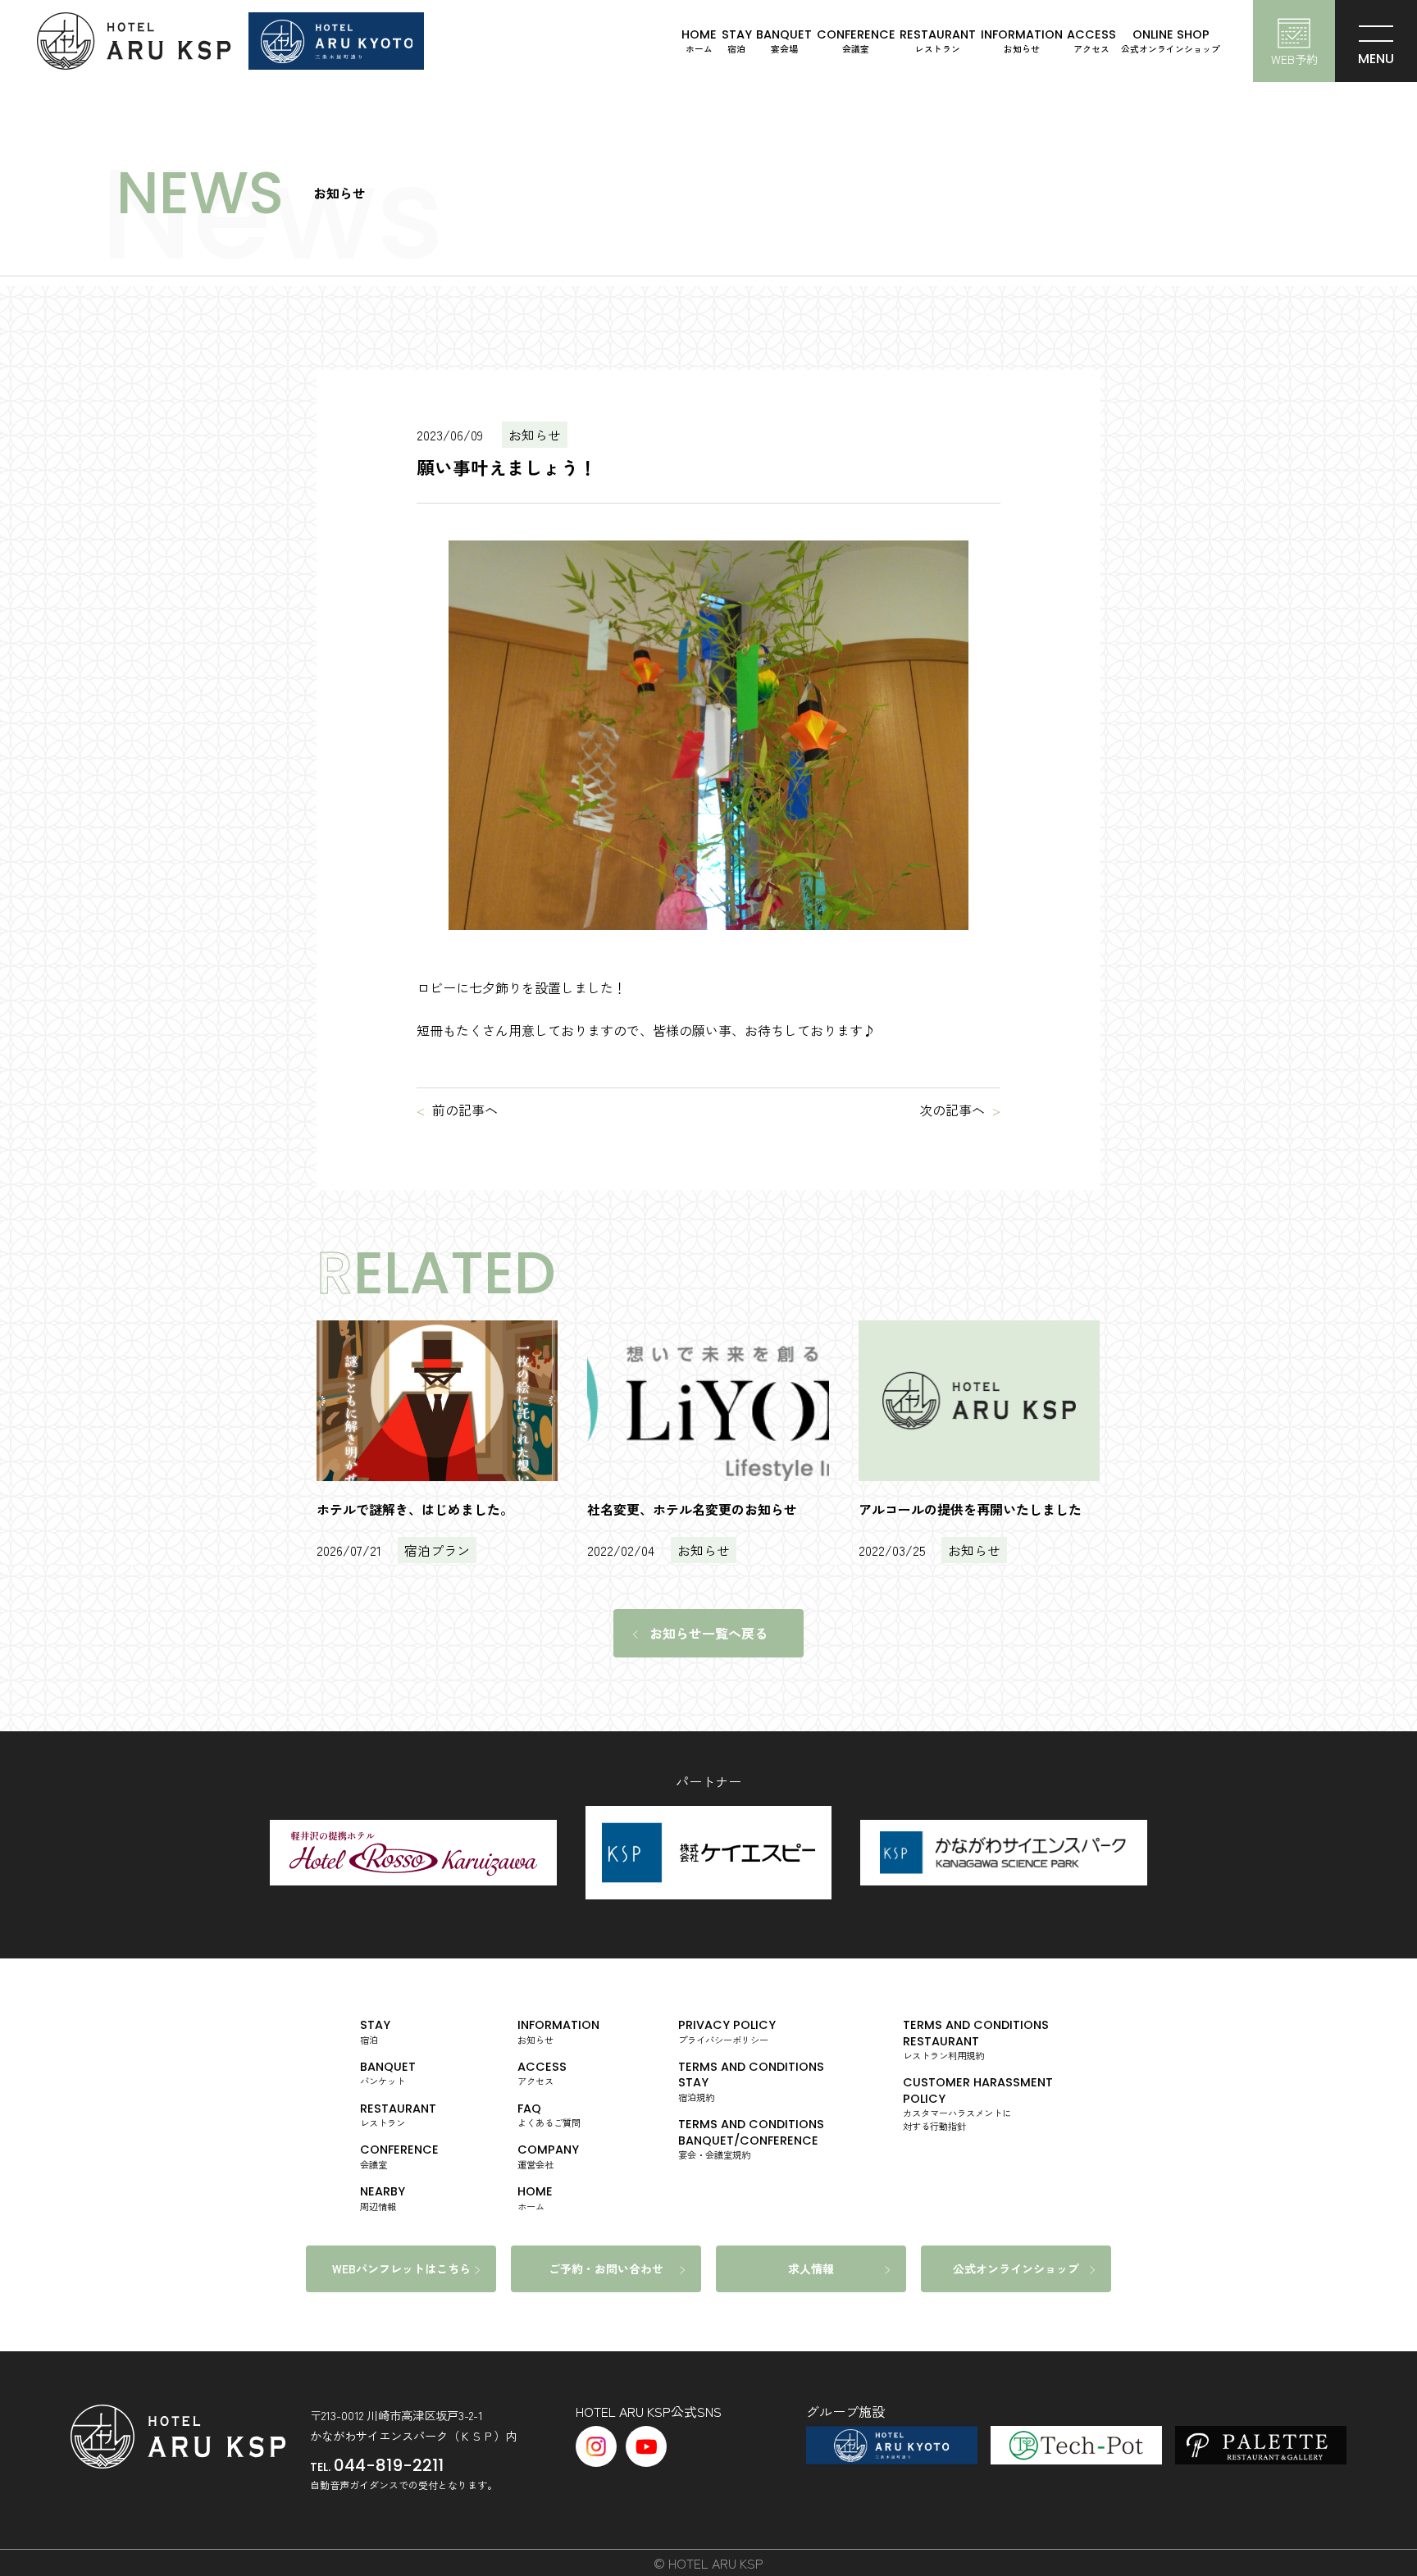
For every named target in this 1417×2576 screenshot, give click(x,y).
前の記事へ (465, 1110)
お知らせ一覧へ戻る (708, 1633)
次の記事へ (952, 1110)
